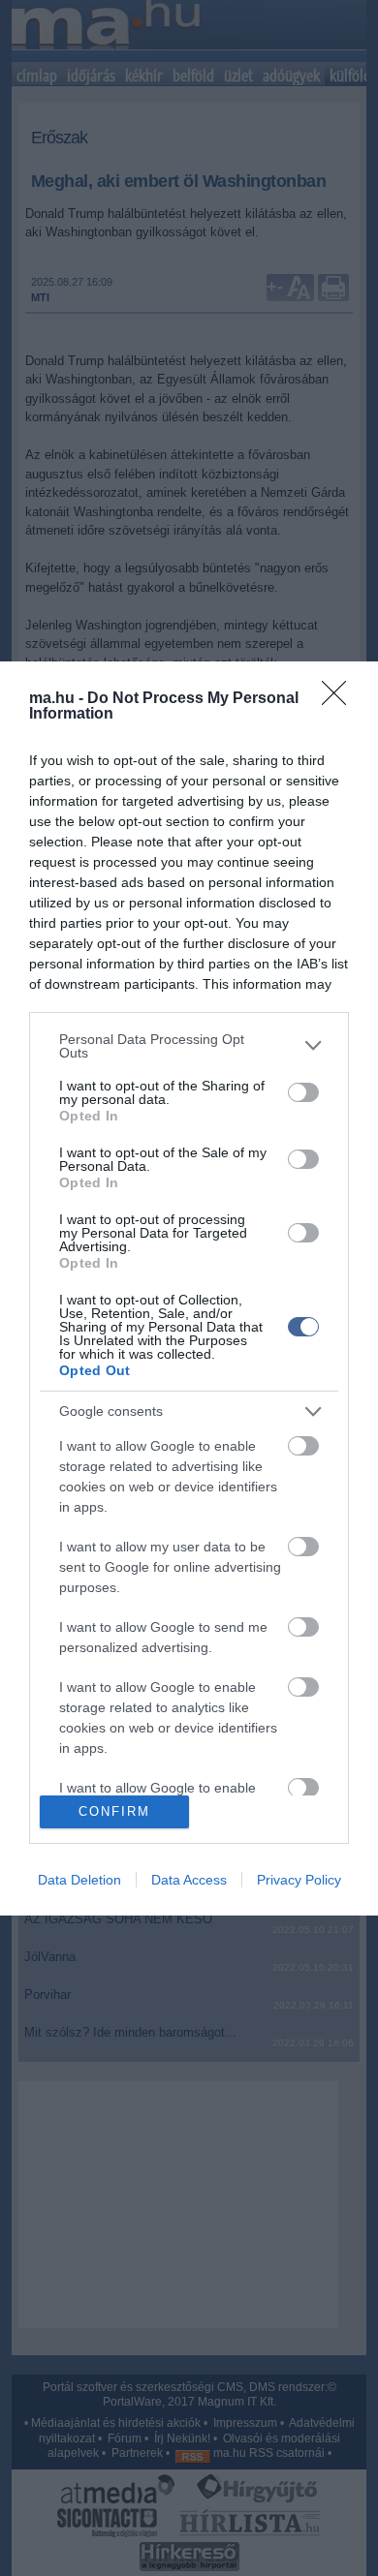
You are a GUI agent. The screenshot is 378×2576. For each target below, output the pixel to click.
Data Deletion (79, 1880)
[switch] (303, 1092)
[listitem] (189, 1046)
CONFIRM (114, 1811)
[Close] (340, 699)
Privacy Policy (299, 1880)
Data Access (189, 1880)
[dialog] (189, 1288)
